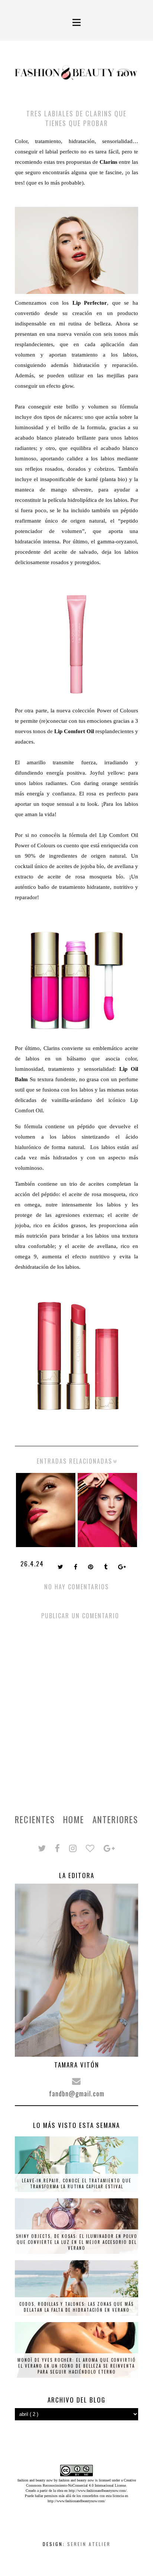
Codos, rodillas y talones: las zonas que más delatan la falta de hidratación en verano (76, 2307)
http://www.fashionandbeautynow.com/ (98, 2491)
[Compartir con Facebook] (76, 1567)
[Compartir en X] (61, 1567)
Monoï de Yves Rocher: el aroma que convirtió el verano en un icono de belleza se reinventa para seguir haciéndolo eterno (77, 2366)
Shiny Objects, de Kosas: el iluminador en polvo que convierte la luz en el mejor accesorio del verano (77, 2242)
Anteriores (115, 1820)
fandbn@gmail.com (77, 2093)
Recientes (35, 1820)
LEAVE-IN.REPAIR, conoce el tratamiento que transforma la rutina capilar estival (77, 2183)
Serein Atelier (89, 2544)
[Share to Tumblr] (106, 1567)
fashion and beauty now (76, 2480)
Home (74, 1820)
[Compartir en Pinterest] (91, 1567)
